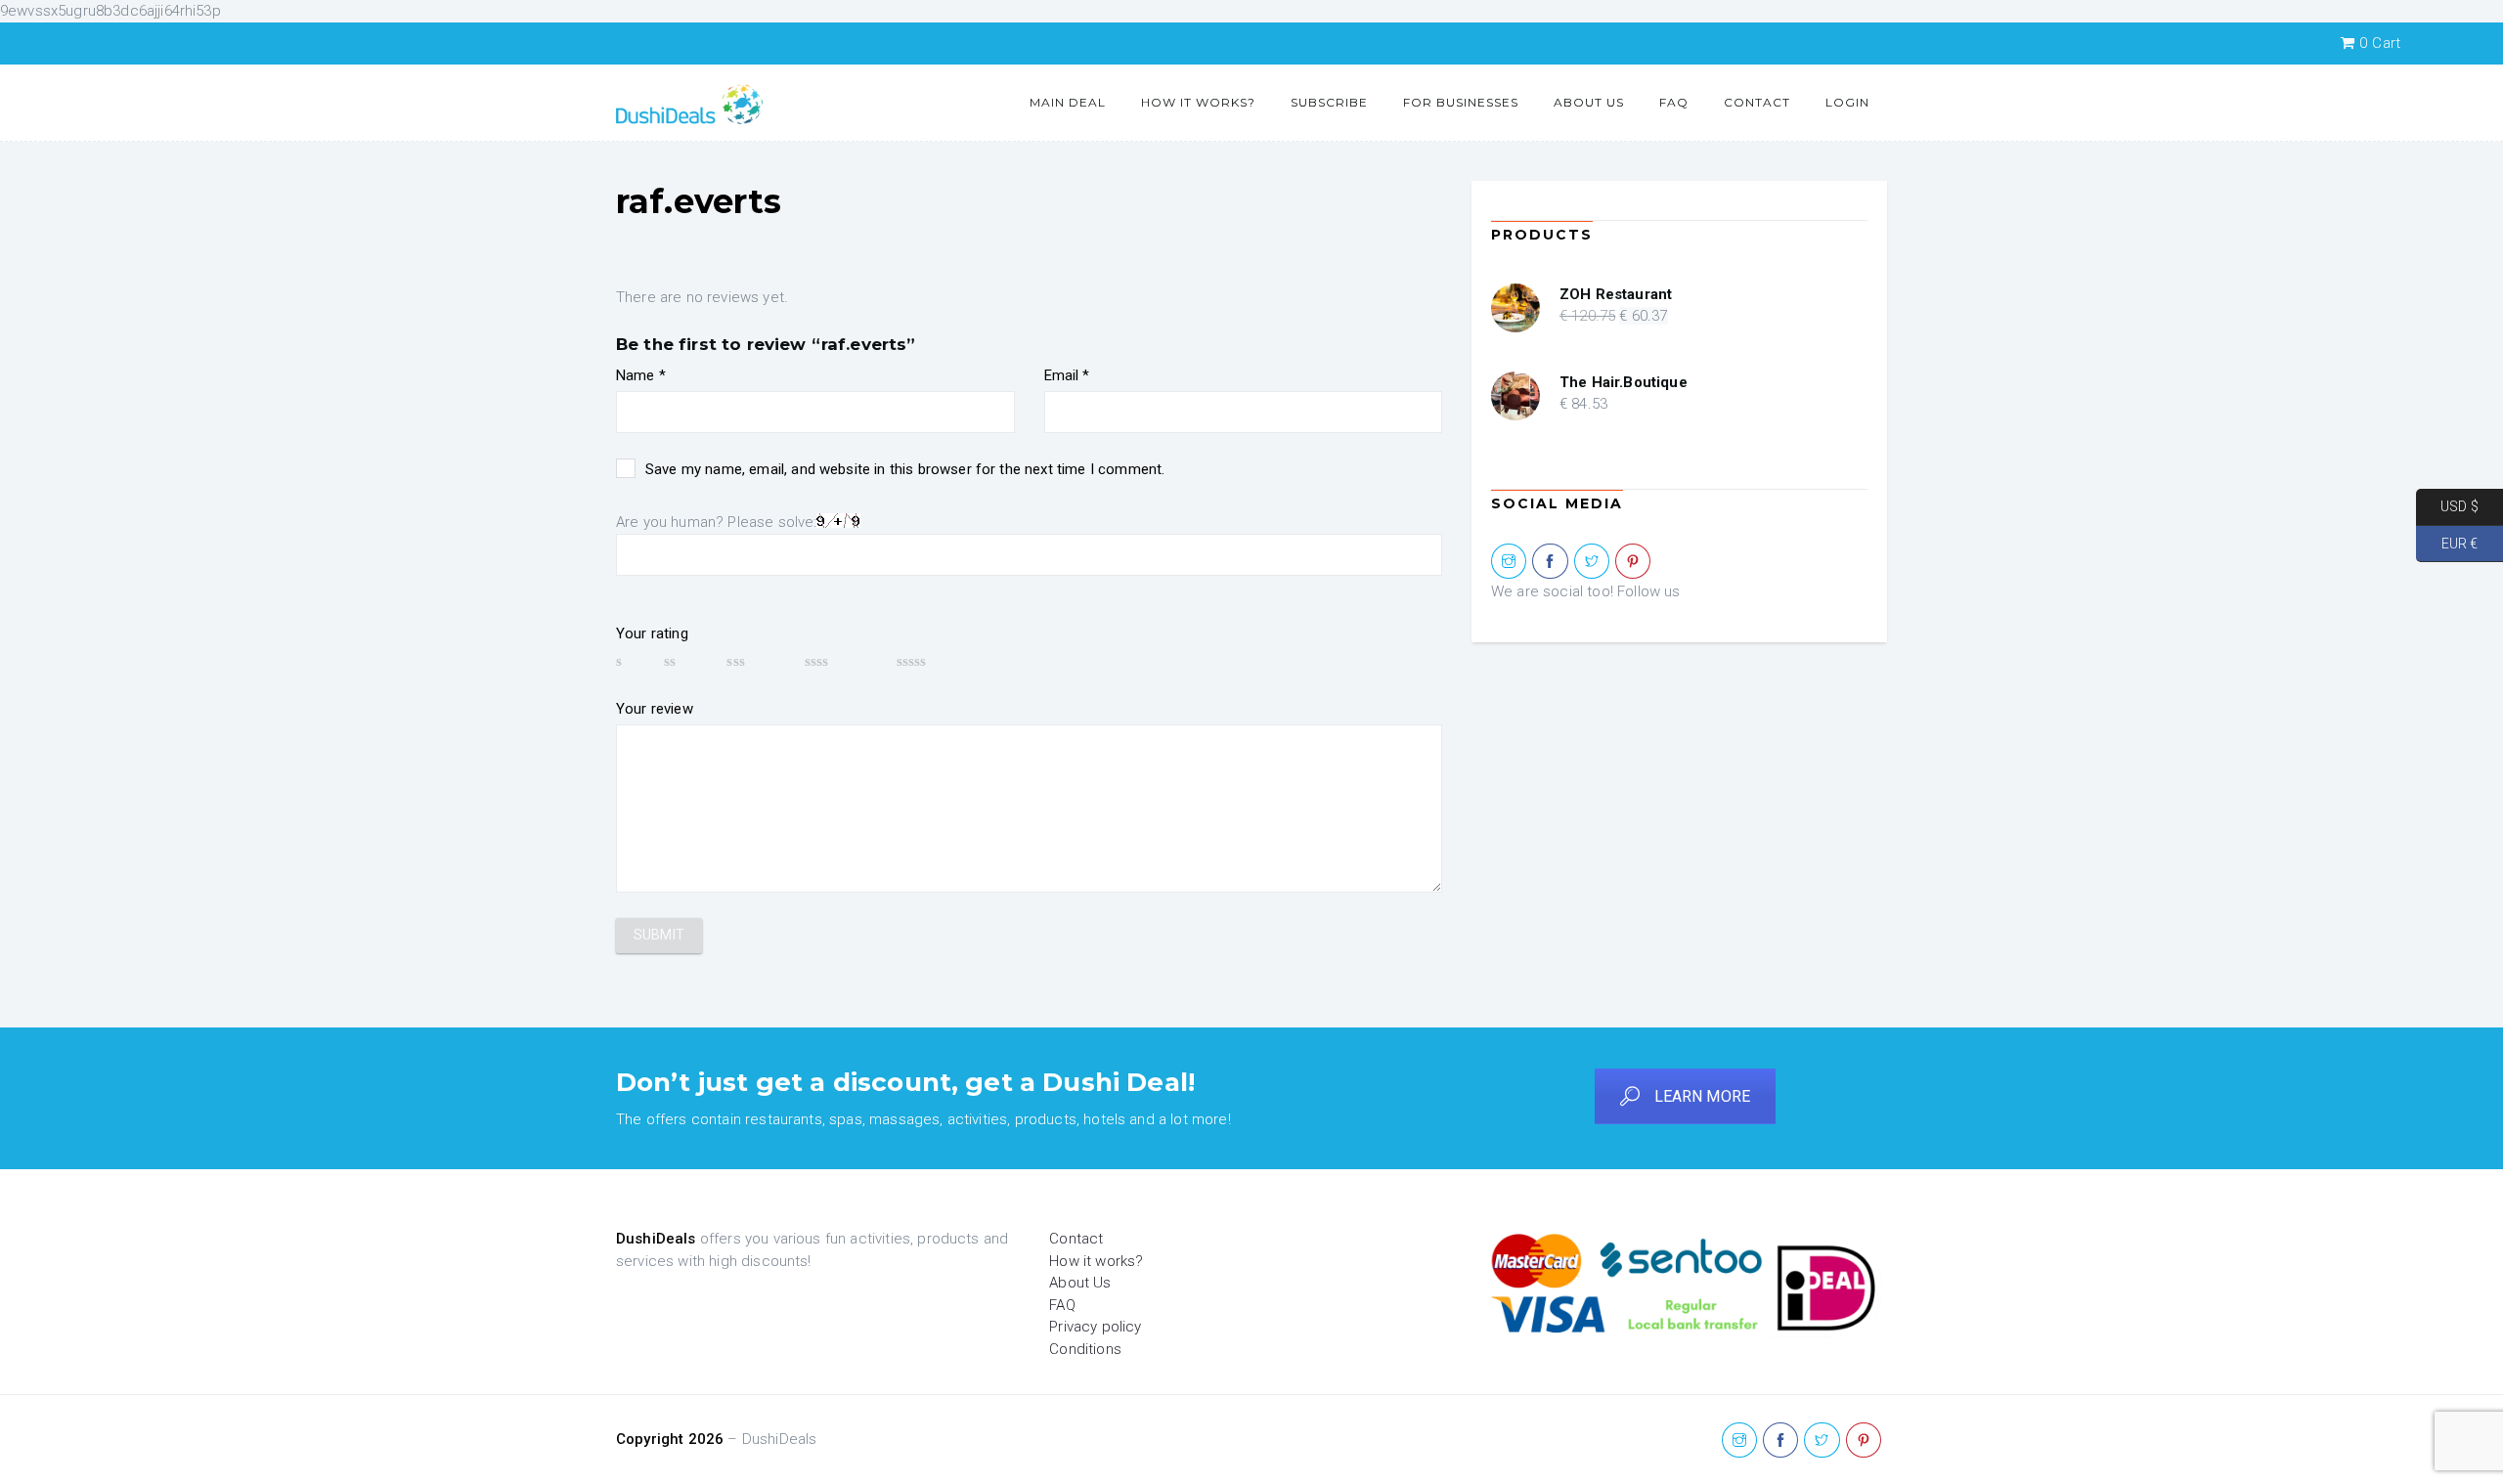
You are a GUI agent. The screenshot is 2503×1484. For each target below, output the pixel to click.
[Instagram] (1509, 562)
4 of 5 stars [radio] (841, 661)
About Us (1589, 102)
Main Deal (1068, 102)
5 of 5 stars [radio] (941, 661)
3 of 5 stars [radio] (756, 661)
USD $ (2447, 506)
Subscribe (1329, 102)
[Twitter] (1592, 562)
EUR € (2447, 543)
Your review (655, 709)
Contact (1757, 102)
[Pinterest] (1633, 562)
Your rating (652, 633)
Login (1847, 102)
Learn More (1703, 1096)
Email (1067, 375)
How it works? (1198, 102)
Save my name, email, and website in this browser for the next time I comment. (905, 469)
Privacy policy (1095, 1327)
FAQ (1674, 102)
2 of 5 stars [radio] (686, 661)
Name (641, 375)
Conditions (1085, 1349)
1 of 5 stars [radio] (631, 661)
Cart (2380, 43)
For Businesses (1461, 102)
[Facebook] (1550, 562)
